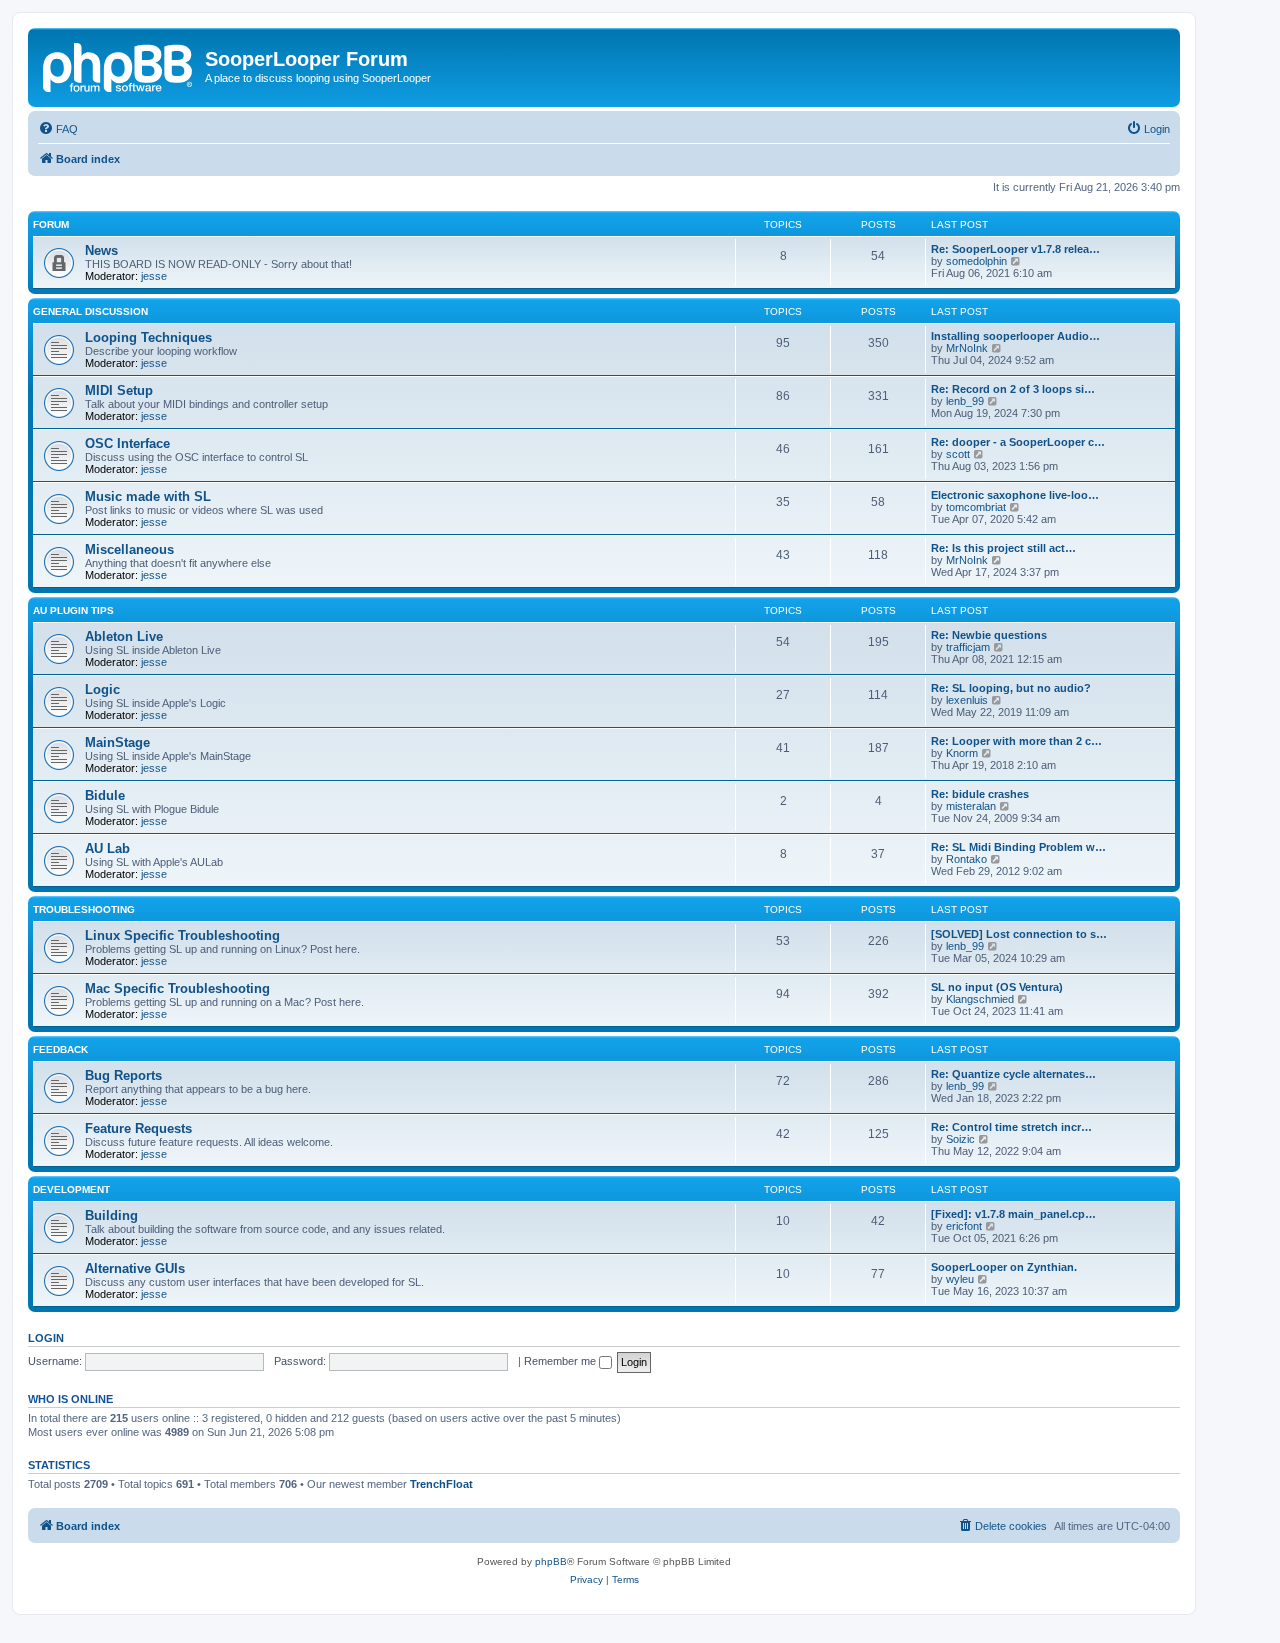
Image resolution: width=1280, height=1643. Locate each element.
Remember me (561, 1361)
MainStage (117, 742)
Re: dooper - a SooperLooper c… (1018, 442)
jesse (154, 276)
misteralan (971, 806)
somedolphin (976, 261)
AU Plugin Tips (73, 610)
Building (111, 1215)
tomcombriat (976, 507)
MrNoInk (967, 348)
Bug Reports (123, 1075)
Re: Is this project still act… (1003, 548)
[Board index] (119, 65)
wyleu (960, 1279)
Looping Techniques (148, 337)
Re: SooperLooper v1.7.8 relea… (1015, 249)
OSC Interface (127, 443)
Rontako (966, 859)
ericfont (964, 1226)
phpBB (551, 1561)
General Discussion (90, 311)
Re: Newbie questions (989, 635)
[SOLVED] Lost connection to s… (1019, 934)
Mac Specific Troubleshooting (177, 988)
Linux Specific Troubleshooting (182, 935)
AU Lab (107, 848)
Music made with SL (148, 496)
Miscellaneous (129, 549)
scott (958, 454)
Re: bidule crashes (980, 794)
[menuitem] (58, 129)
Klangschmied (980, 999)
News (101, 250)
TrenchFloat (441, 1484)
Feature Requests (138, 1128)
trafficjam (968, 647)
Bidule (105, 795)
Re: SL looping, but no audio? (1011, 688)
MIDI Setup (119, 390)
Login (46, 1338)
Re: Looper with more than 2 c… (1016, 741)
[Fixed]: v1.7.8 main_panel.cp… (1013, 1214)
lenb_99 (965, 401)
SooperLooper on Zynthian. (1004, 1267)
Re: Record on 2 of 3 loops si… (1013, 389)
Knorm (962, 753)
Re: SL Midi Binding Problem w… (1018, 847)
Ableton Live (124, 636)
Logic (102, 689)
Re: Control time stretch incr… (1011, 1127)
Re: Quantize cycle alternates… (1013, 1074)
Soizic (960, 1139)
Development (71, 1189)
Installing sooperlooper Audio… (1015, 336)
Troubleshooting (84, 909)
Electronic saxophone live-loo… (1015, 495)
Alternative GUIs (135, 1268)
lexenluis (967, 700)
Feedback (60, 1049)
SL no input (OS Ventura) (997, 987)
